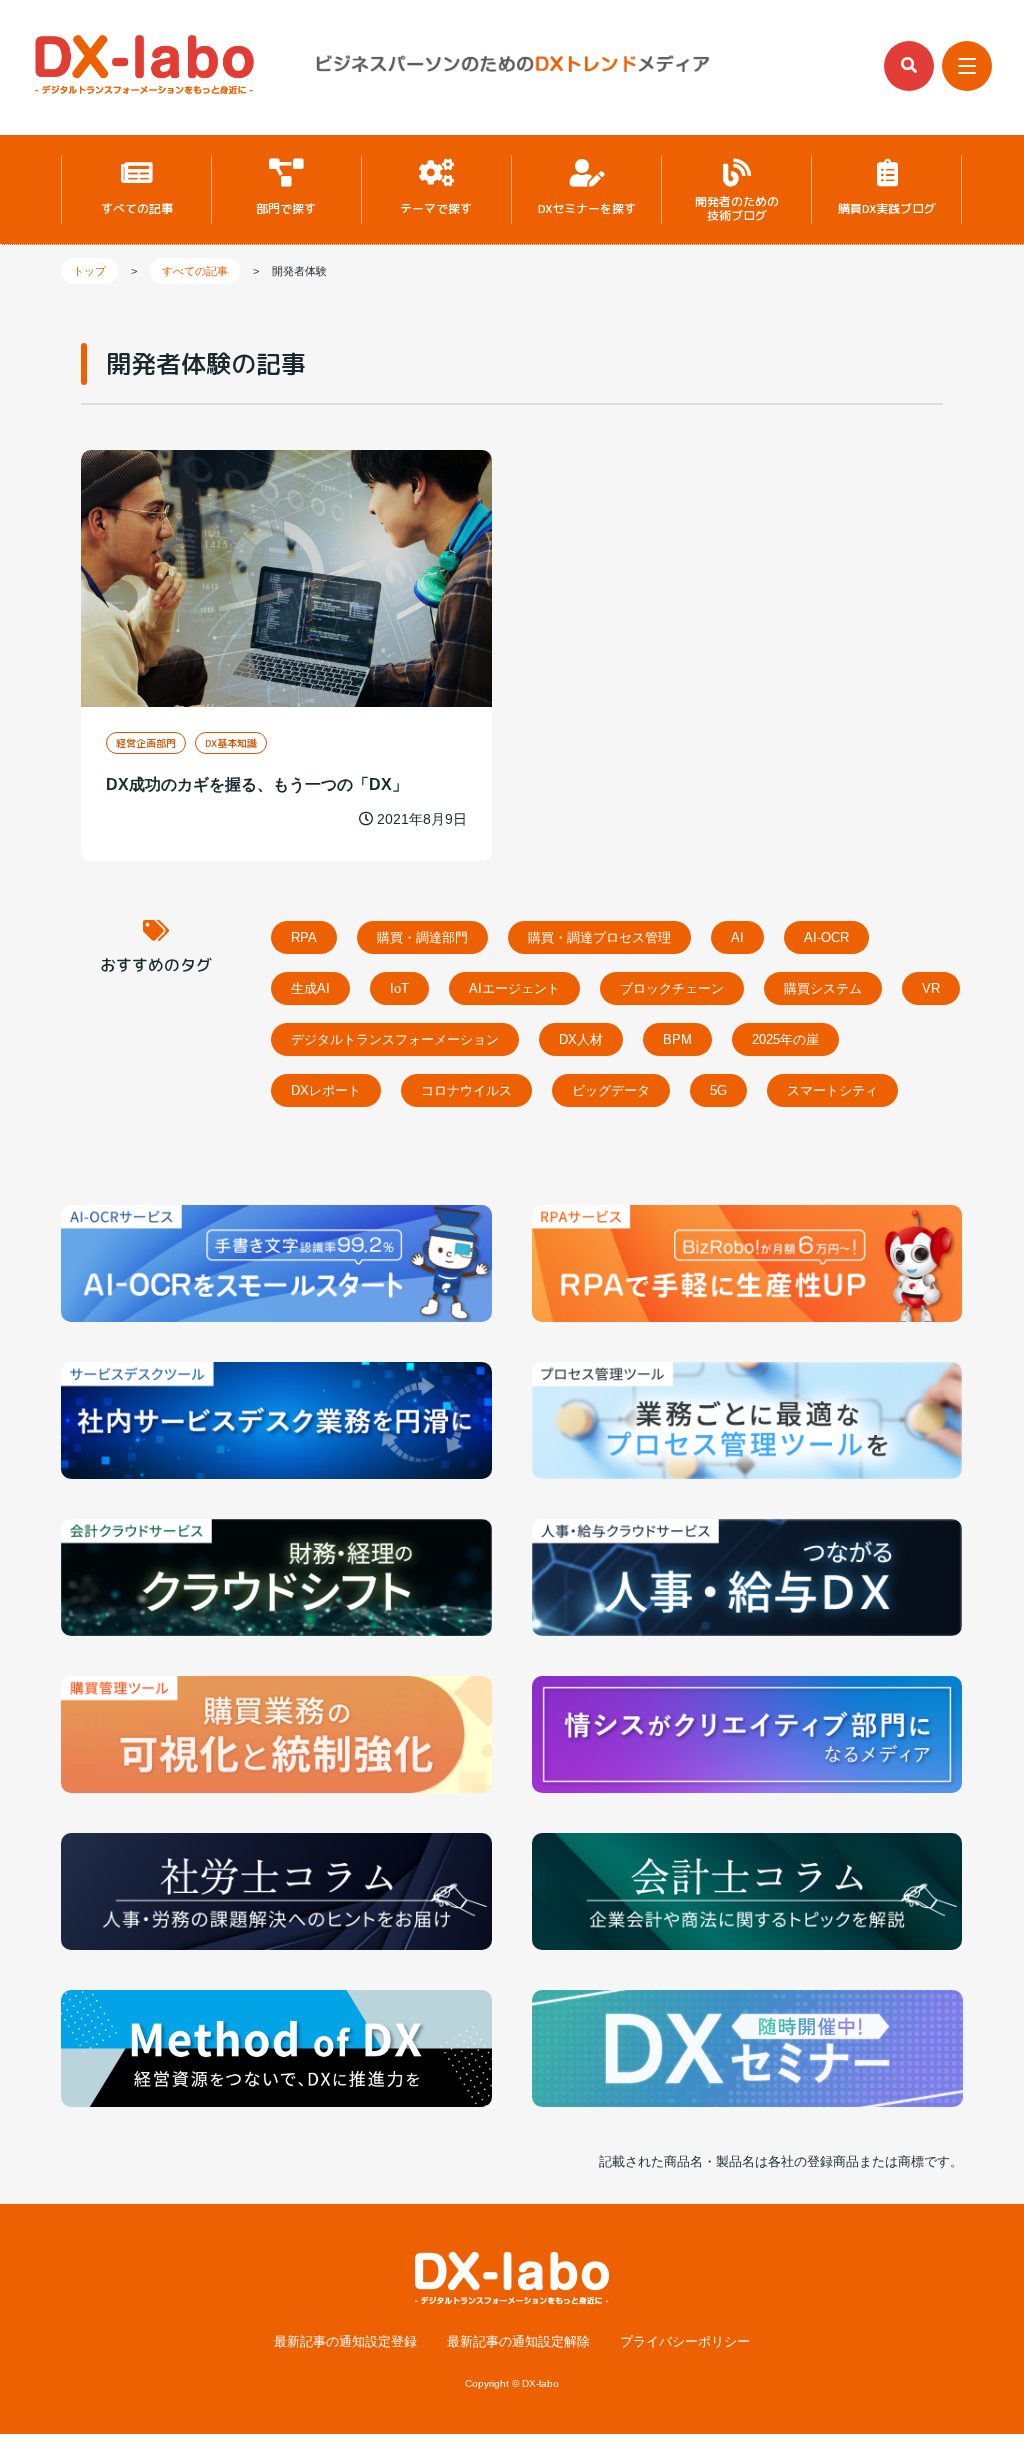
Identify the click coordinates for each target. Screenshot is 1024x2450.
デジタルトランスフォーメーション (395, 1039)
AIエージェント (514, 988)
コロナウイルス (466, 1090)
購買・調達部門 (422, 937)
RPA (304, 937)
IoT (399, 988)
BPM (677, 1039)
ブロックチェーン (672, 988)
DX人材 (581, 1039)
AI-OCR (826, 937)
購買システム (823, 988)
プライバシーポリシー (685, 2342)
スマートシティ (832, 1090)
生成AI (310, 988)
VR (931, 988)
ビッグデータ (611, 1090)
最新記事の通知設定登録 (345, 2342)
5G (718, 1090)
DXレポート (326, 1090)
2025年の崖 (785, 1039)
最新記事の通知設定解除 (518, 2342)
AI (737, 937)
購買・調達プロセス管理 (599, 937)
